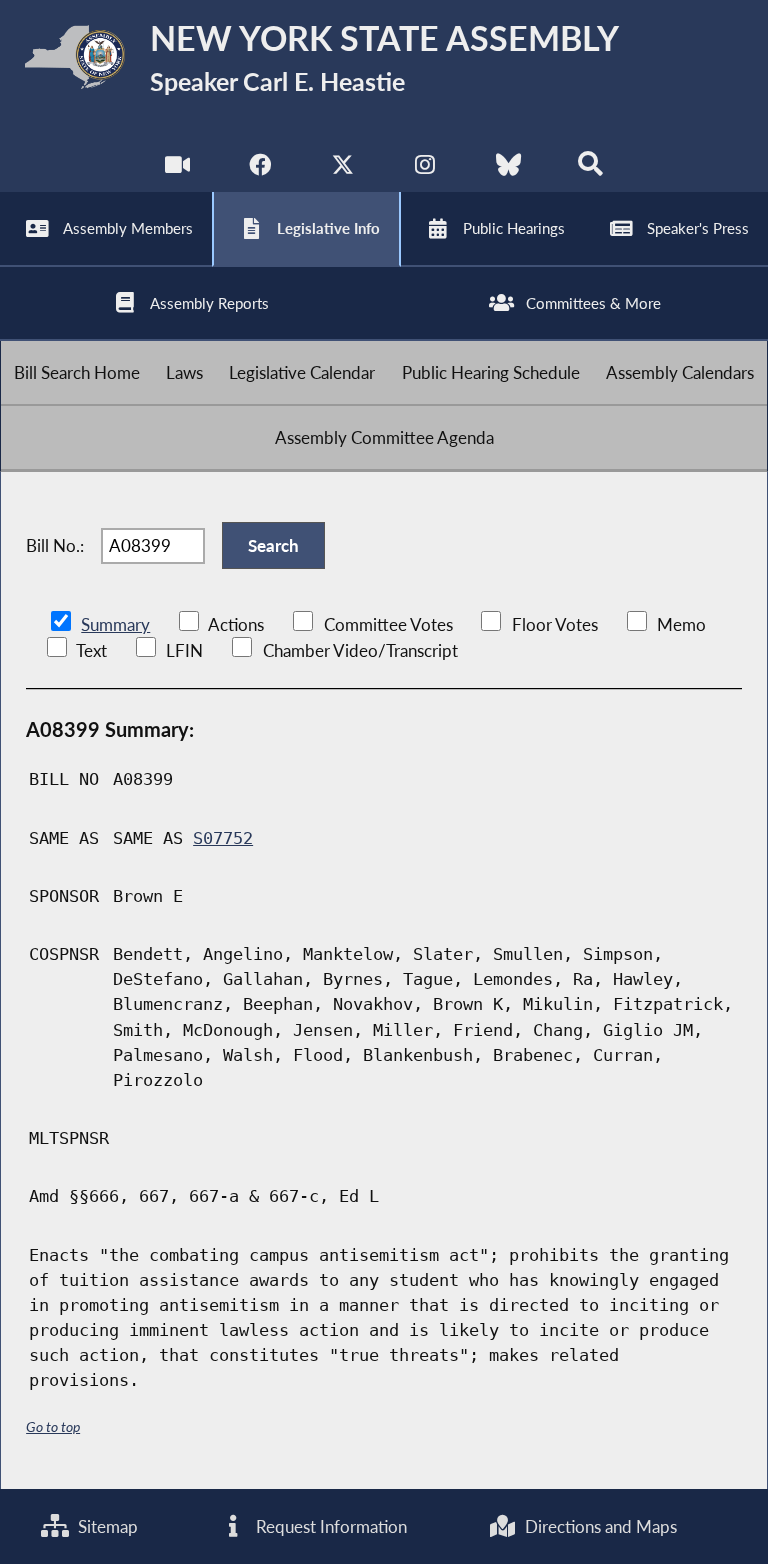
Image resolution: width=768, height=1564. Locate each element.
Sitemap (106, 1526)
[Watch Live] (177, 169)
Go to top (53, 1426)
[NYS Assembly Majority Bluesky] (508, 169)
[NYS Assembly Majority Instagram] (425, 169)
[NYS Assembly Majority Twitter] (342, 169)
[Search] (590, 169)
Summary (115, 624)
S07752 (223, 838)
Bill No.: (55, 545)
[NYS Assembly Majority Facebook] (259, 169)
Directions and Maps (599, 1526)
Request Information (329, 1526)
